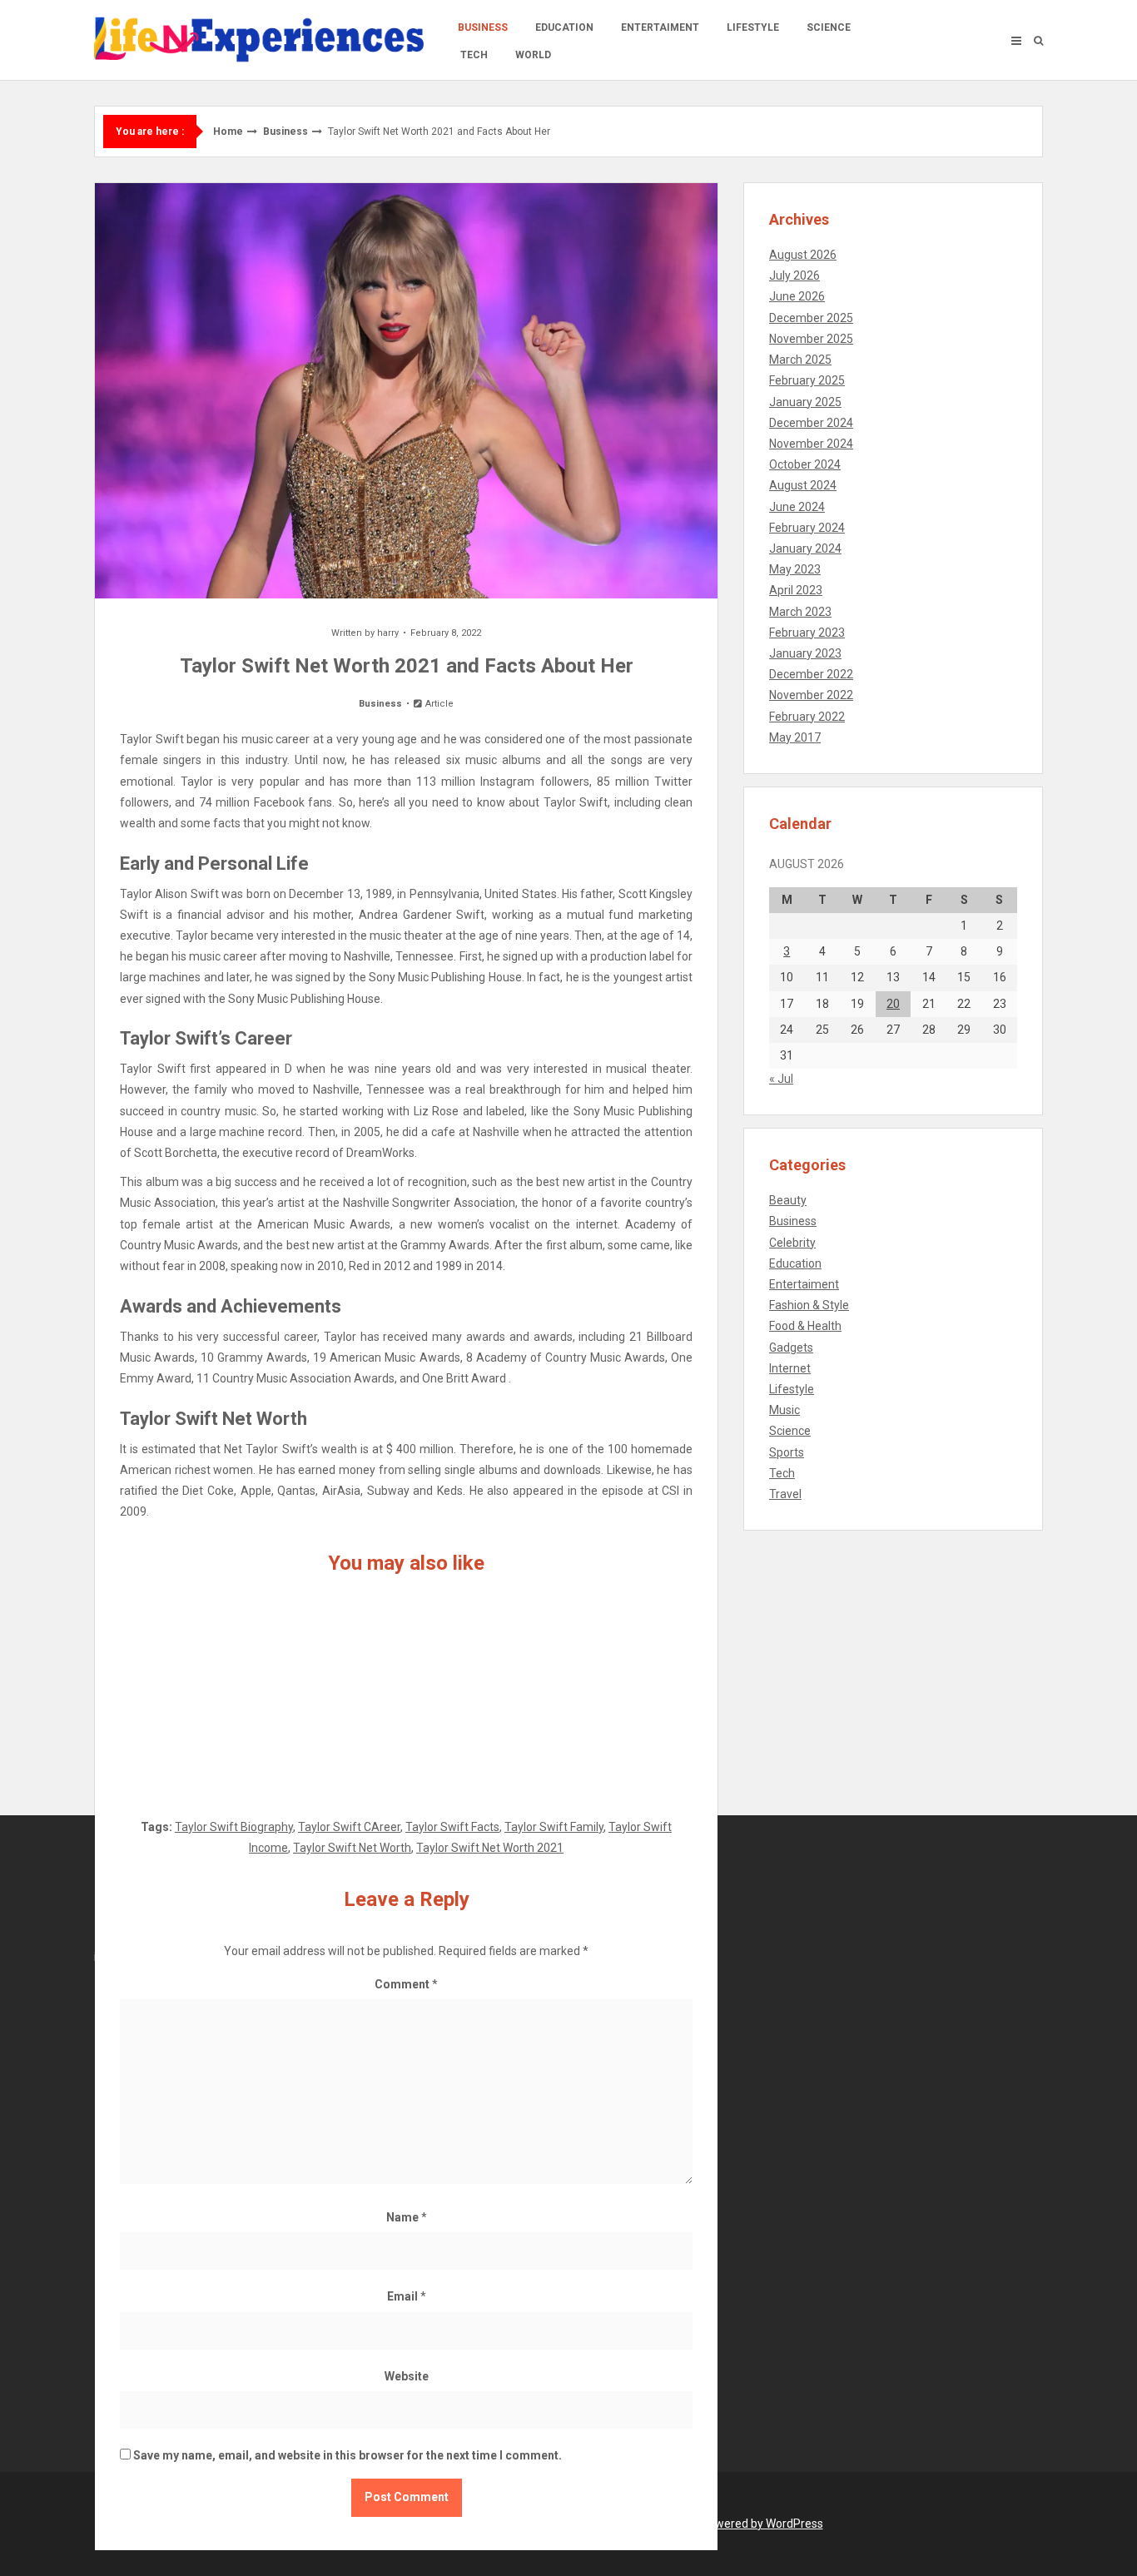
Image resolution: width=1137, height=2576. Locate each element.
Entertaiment (660, 27)
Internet (790, 1368)
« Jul (781, 1079)
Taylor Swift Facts (452, 1827)
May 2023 (795, 569)
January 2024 (805, 548)
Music (784, 1410)
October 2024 (805, 464)
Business (483, 27)
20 (893, 1004)
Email (407, 2296)
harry (388, 633)
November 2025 (811, 339)
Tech (474, 55)
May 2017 (795, 737)
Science (829, 27)
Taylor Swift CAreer (349, 1827)
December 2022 (811, 674)
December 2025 (811, 318)
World (533, 55)
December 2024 (811, 423)
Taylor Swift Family (554, 1827)
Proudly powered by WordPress (741, 2524)
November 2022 (811, 695)
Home (228, 132)
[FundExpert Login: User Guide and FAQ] (214, 1688)
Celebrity (792, 1243)
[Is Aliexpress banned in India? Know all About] (406, 1688)
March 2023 (800, 612)
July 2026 (794, 275)
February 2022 (807, 717)
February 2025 (807, 380)
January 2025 (805, 402)
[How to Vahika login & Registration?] (598, 1688)
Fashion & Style (809, 1305)
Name (407, 2217)
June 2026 (797, 296)
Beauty (788, 1200)
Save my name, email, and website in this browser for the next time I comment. (348, 2455)
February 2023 (807, 633)
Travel (785, 1494)
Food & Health (805, 1326)
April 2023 (796, 590)
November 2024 (811, 444)
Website (407, 2376)
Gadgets (791, 1348)
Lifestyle (753, 27)
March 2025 (800, 360)
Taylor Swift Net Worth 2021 (490, 1848)
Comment (406, 1984)
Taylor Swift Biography (234, 1827)
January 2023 (805, 653)
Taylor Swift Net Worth (352, 1848)
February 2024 (807, 528)
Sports (787, 1452)
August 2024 (803, 485)
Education (564, 27)
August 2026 (803, 255)
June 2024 (797, 507)
